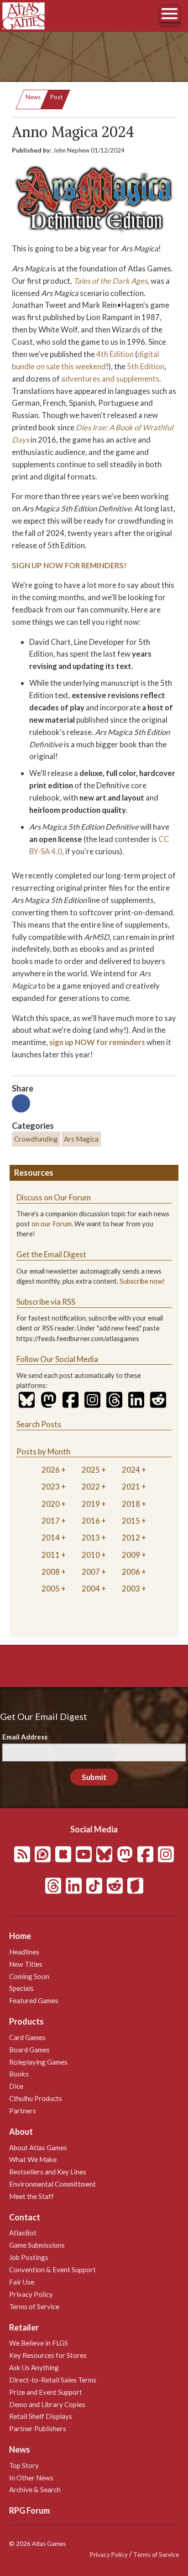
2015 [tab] (131, 1521)
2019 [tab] (91, 1504)
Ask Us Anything (34, 2367)
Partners (23, 2111)
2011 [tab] (51, 1555)
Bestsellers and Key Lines (48, 2172)
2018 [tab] (131, 1504)
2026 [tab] (51, 1470)
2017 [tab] (51, 1521)
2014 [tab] (51, 1538)
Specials (21, 1988)
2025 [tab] (91, 1470)
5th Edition (146, 366)
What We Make (33, 2159)
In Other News (31, 2478)
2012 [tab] (131, 1538)
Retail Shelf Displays (41, 2416)
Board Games (29, 2050)
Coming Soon (29, 1976)
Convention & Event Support (52, 2270)
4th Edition (115, 354)
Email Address (25, 1737)
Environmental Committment (52, 2184)
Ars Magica (81, 1139)
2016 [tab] (91, 1521)
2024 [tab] (131, 1470)
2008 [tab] (51, 1572)
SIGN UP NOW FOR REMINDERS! (69, 565)
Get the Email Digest (51, 1254)
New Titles (26, 1964)
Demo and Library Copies (47, 2404)
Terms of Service (34, 2306)
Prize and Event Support (46, 2392)
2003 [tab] (131, 1589)
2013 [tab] (91, 1538)
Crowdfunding (36, 1139)
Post (56, 97)
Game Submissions (37, 2245)
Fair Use (22, 2282)
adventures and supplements (110, 379)
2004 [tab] (91, 1589)
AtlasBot (23, 2233)
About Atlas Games (38, 2148)
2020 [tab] (51, 1504)
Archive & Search (35, 2489)
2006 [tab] (131, 1572)
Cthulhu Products (36, 2098)
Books (19, 2074)
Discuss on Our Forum (54, 1197)
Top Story (24, 2465)
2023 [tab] (51, 1487)
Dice (16, 2086)
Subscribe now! (142, 1281)
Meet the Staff (31, 2196)
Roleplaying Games (38, 2062)
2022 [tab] (91, 1487)
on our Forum (52, 1224)
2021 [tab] (131, 1487)
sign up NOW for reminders (97, 1042)
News (33, 97)
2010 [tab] (91, 1555)
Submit (94, 1777)
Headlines (24, 1952)
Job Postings (29, 2257)
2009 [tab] (131, 1555)
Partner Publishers (38, 2428)
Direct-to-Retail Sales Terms (53, 2380)
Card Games (27, 2037)
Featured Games (34, 2000)
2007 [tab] (91, 1572)
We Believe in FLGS (39, 2343)
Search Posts (39, 1424)
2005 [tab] (51, 1589)
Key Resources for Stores (48, 2355)
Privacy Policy (31, 2294)
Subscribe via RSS (46, 1302)
